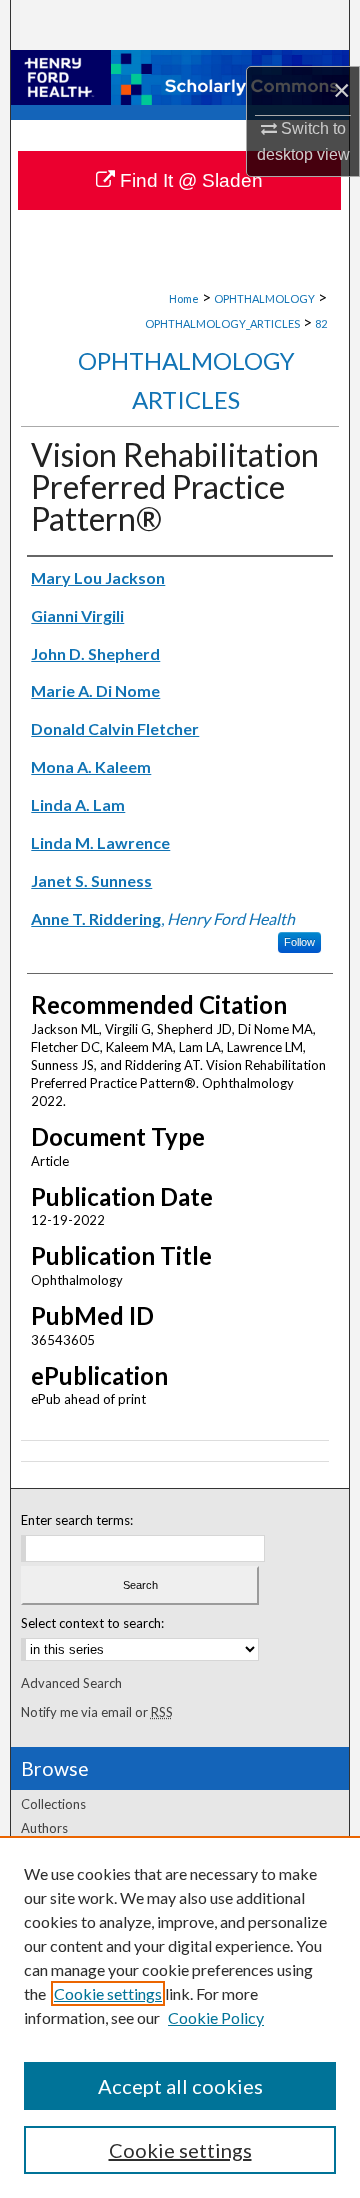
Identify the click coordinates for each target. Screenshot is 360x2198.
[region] (180, 2017)
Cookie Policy (216, 2017)
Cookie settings (108, 1993)
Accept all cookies (180, 2086)
